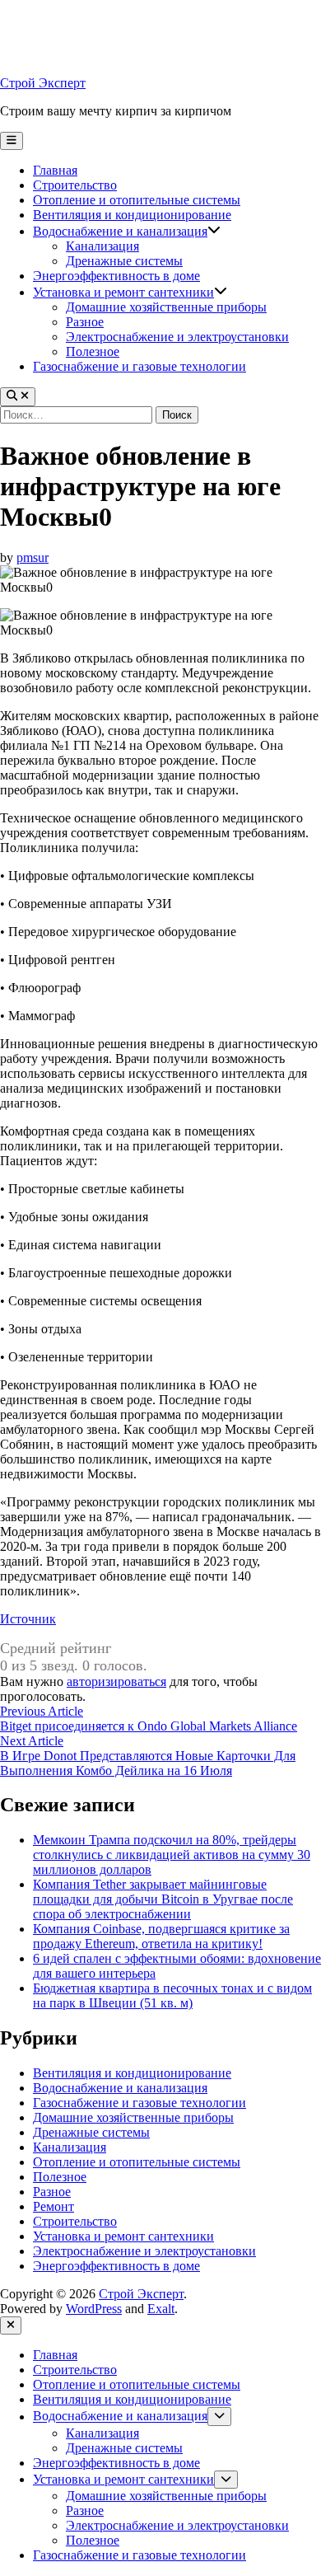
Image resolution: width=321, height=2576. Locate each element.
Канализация (102, 246)
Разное (85, 322)
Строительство (75, 185)
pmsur (33, 557)
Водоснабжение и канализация (120, 231)
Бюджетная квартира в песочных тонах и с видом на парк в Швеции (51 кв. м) (172, 1995)
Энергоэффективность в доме (116, 276)
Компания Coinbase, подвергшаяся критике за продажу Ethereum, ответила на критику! (161, 1936)
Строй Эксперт (43, 83)
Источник (28, 1619)
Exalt (161, 2309)
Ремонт (53, 2206)
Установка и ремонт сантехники (123, 292)
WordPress (94, 2309)
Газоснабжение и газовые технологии (140, 366)
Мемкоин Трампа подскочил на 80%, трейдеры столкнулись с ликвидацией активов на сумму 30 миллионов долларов (172, 1855)
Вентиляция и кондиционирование (132, 215)
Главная (55, 170)
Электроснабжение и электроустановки (177, 337)
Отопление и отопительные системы (137, 200)
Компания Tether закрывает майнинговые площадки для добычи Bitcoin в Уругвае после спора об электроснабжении (163, 1899)
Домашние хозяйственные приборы (166, 307)
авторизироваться (116, 1681)
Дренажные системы (124, 261)
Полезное (93, 351)
